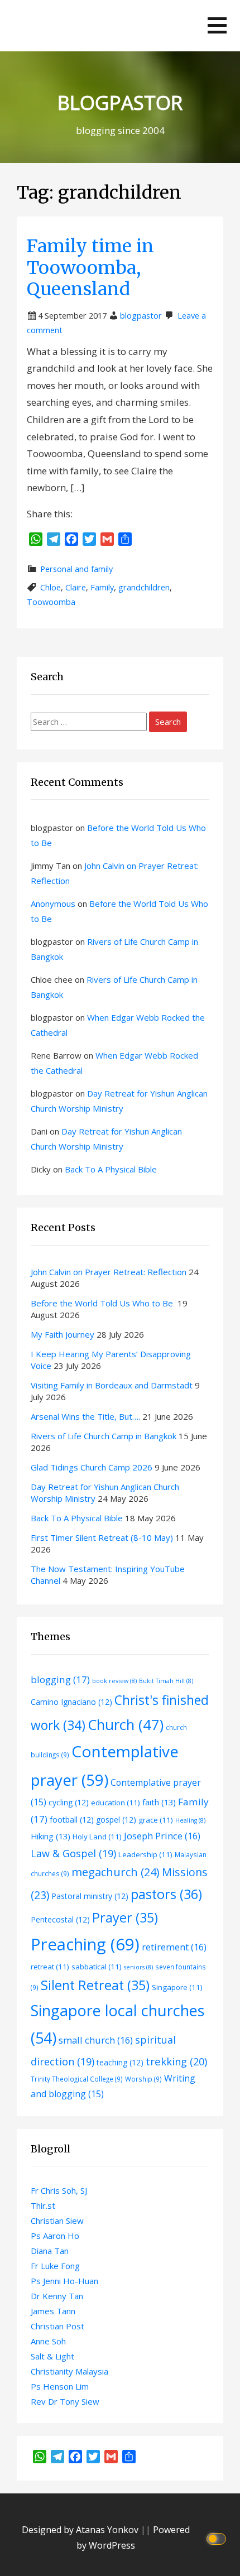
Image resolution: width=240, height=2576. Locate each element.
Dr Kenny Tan (57, 2296)
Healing (190, 1820)
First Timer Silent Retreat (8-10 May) (102, 1537)
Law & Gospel (73, 1853)
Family (102, 587)
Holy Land (97, 1837)
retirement (174, 1947)
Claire (76, 587)
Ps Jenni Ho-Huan (64, 2281)
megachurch (116, 1872)
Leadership (145, 1854)
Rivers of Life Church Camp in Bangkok (104, 1436)
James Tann (53, 2311)
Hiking (51, 1836)
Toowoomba (51, 602)
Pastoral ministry (90, 1896)
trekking (176, 2061)
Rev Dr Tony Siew (65, 2401)
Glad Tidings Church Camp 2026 (92, 1467)
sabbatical (97, 1967)
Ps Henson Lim (60, 2386)
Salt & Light (52, 2356)
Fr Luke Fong (55, 2266)
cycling (69, 1802)
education (116, 1803)
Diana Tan (50, 2251)
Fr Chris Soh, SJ (59, 2190)
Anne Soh (48, 2341)
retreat (50, 1967)
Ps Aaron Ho (55, 2236)
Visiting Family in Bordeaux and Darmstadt (112, 1385)
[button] (217, 25)
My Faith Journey (63, 1334)
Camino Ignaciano (71, 1702)
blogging (60, 1679)
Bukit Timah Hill (166, 1681)
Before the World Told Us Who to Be (103, 1303)
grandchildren (144, 587)
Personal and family (76, 569)
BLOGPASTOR (120, 102)
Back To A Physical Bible (111, 1169)
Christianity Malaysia (69, 2371)
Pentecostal (60, 1919)
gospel (116, 1820)
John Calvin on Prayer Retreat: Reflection (109, 1272)
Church (126, 1724)
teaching (120, 2062)
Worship (143, 2079)
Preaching (85, 1944)
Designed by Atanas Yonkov (81, 2530)
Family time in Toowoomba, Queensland (90, 268)
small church (96, 2040)
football (72, 1820)
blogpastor (141, 316)
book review (114, 1681)
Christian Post (57, 2326)
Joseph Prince (162, 1836)
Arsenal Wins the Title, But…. (85, 1416)
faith (159, 1802)
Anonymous (53, 903)
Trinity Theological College (77, 2079)
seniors (138, 1967)
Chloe (51, 587)
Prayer (125, 1917)
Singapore (177, 1987)
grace (156, 1820)
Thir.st (43, 2205)
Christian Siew (57, 2221)
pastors (166, 1894)
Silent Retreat (95, 1985)
